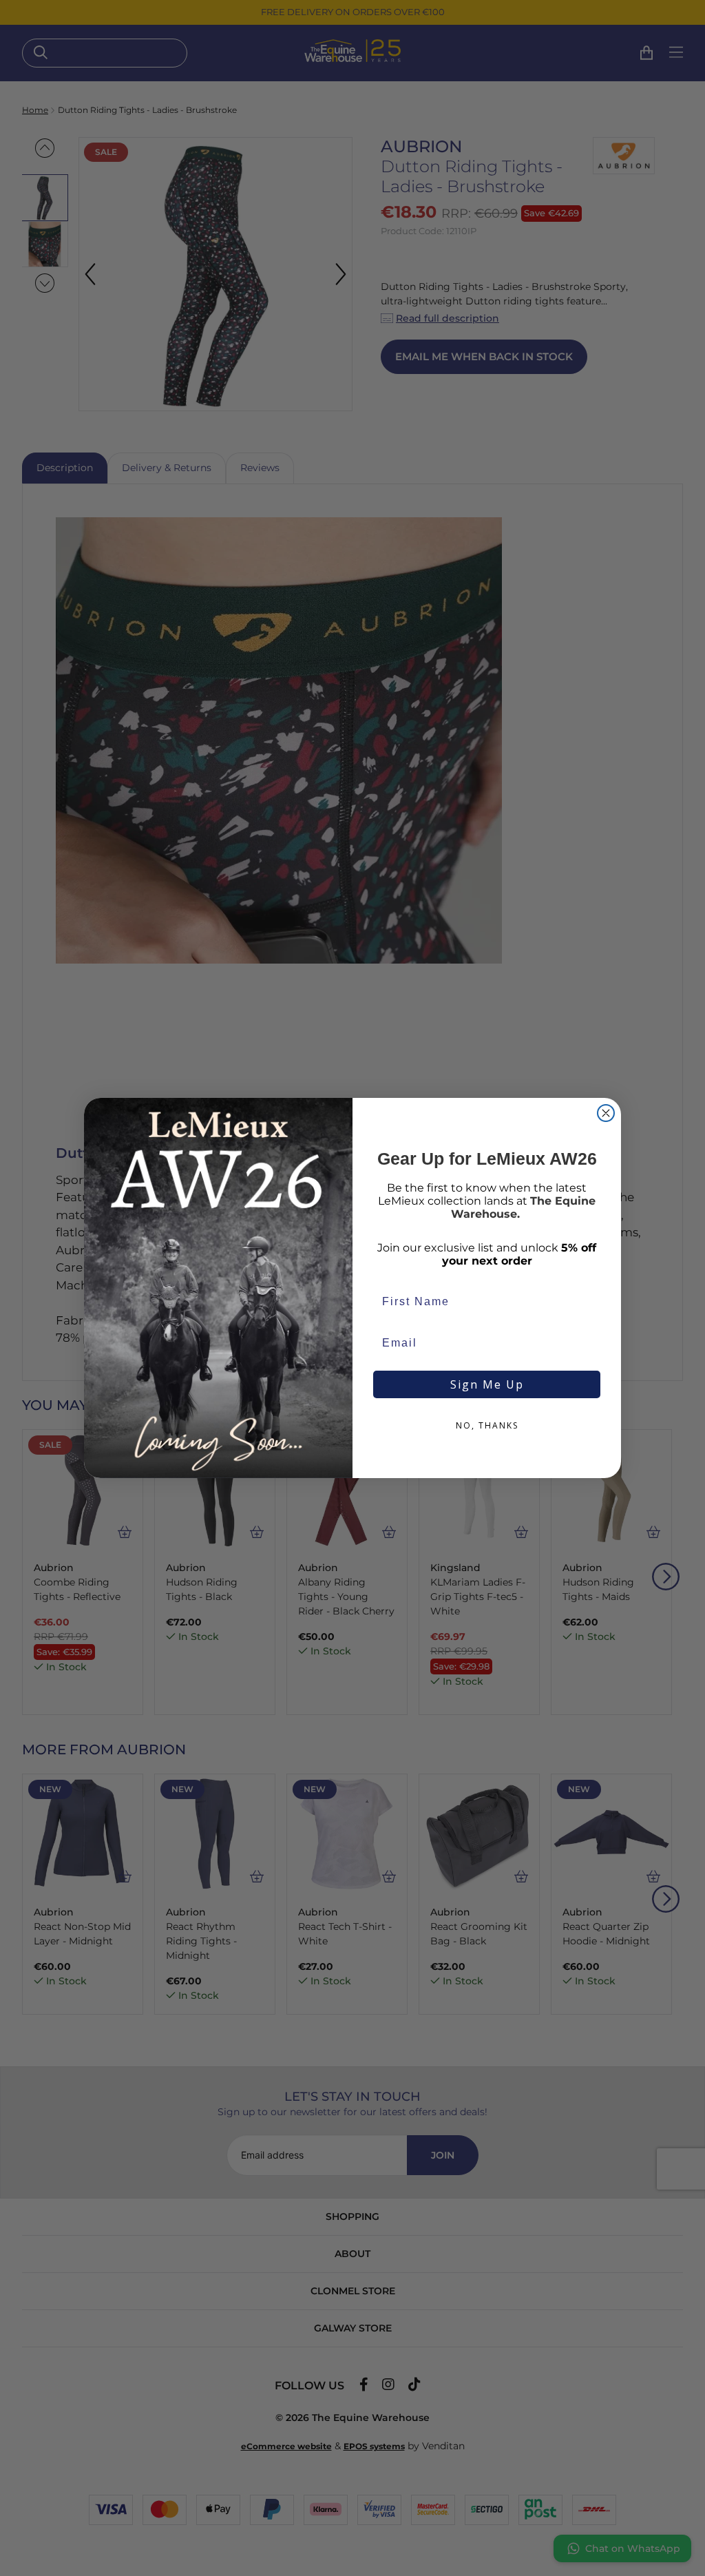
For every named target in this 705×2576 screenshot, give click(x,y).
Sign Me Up (487, 1384)
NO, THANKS (487, 1425)
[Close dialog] (606, 1113)
